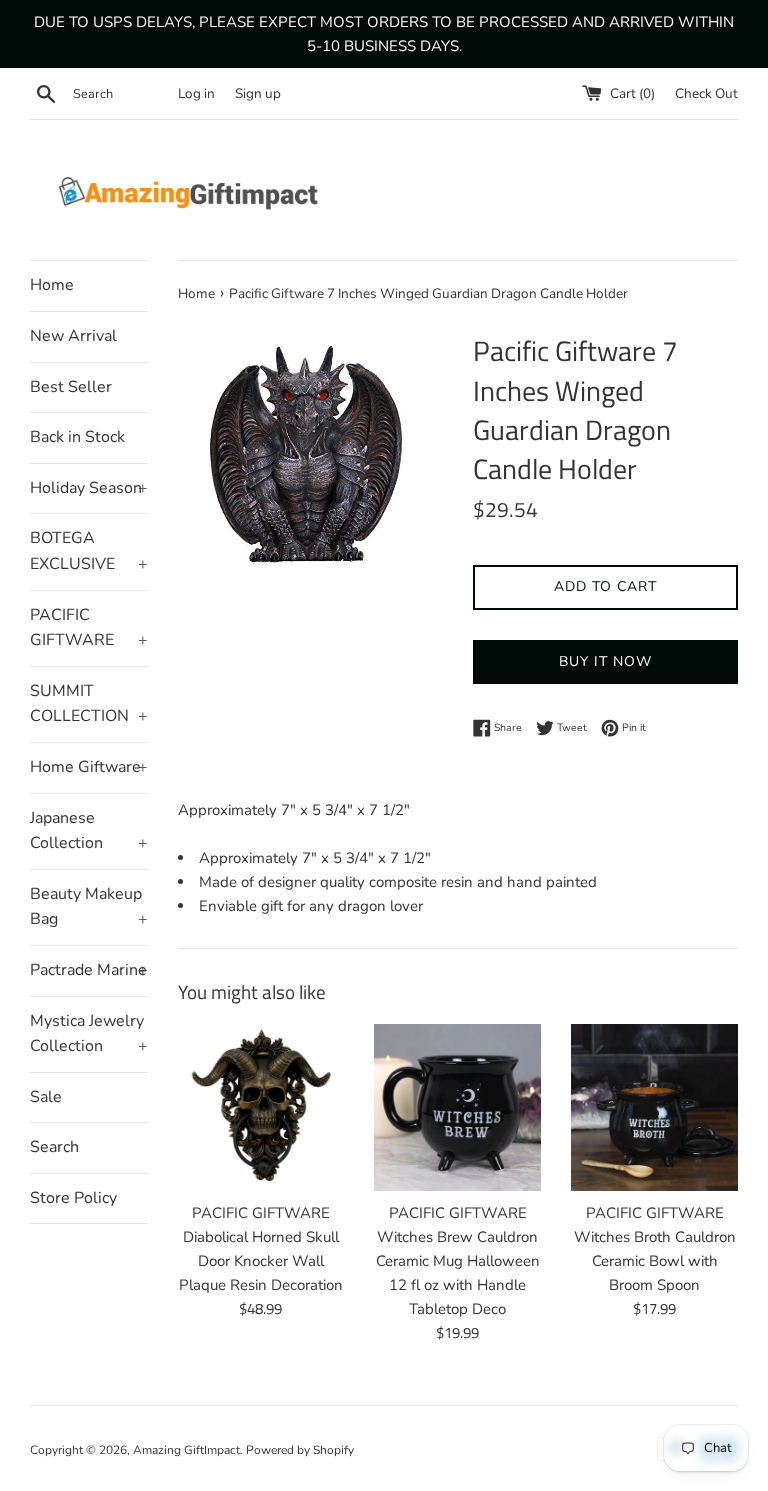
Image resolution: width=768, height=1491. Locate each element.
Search (54, 1147)
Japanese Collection (89, 831)
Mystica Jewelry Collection (89, 1034)
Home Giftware (89, 767)
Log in (196, 93)
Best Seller (71, 387)
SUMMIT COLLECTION (89, 704)
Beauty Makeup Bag (89, 907)
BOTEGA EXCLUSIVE (89, 551)
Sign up (258, 93)
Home (52, 285)
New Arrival (73, 336)
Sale (46, 1097)
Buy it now (605, 661)
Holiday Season (89, 488)
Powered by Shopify (300, 1450)
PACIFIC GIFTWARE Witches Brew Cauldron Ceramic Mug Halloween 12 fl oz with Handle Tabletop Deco (458, 1261)
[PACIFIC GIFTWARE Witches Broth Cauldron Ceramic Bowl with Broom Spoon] (654, 1107)
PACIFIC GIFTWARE (89, 628)
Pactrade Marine (89, 970)
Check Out (706, 93)
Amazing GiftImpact (186, 1450)
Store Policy (73, 1198)
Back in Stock (77, 437)
